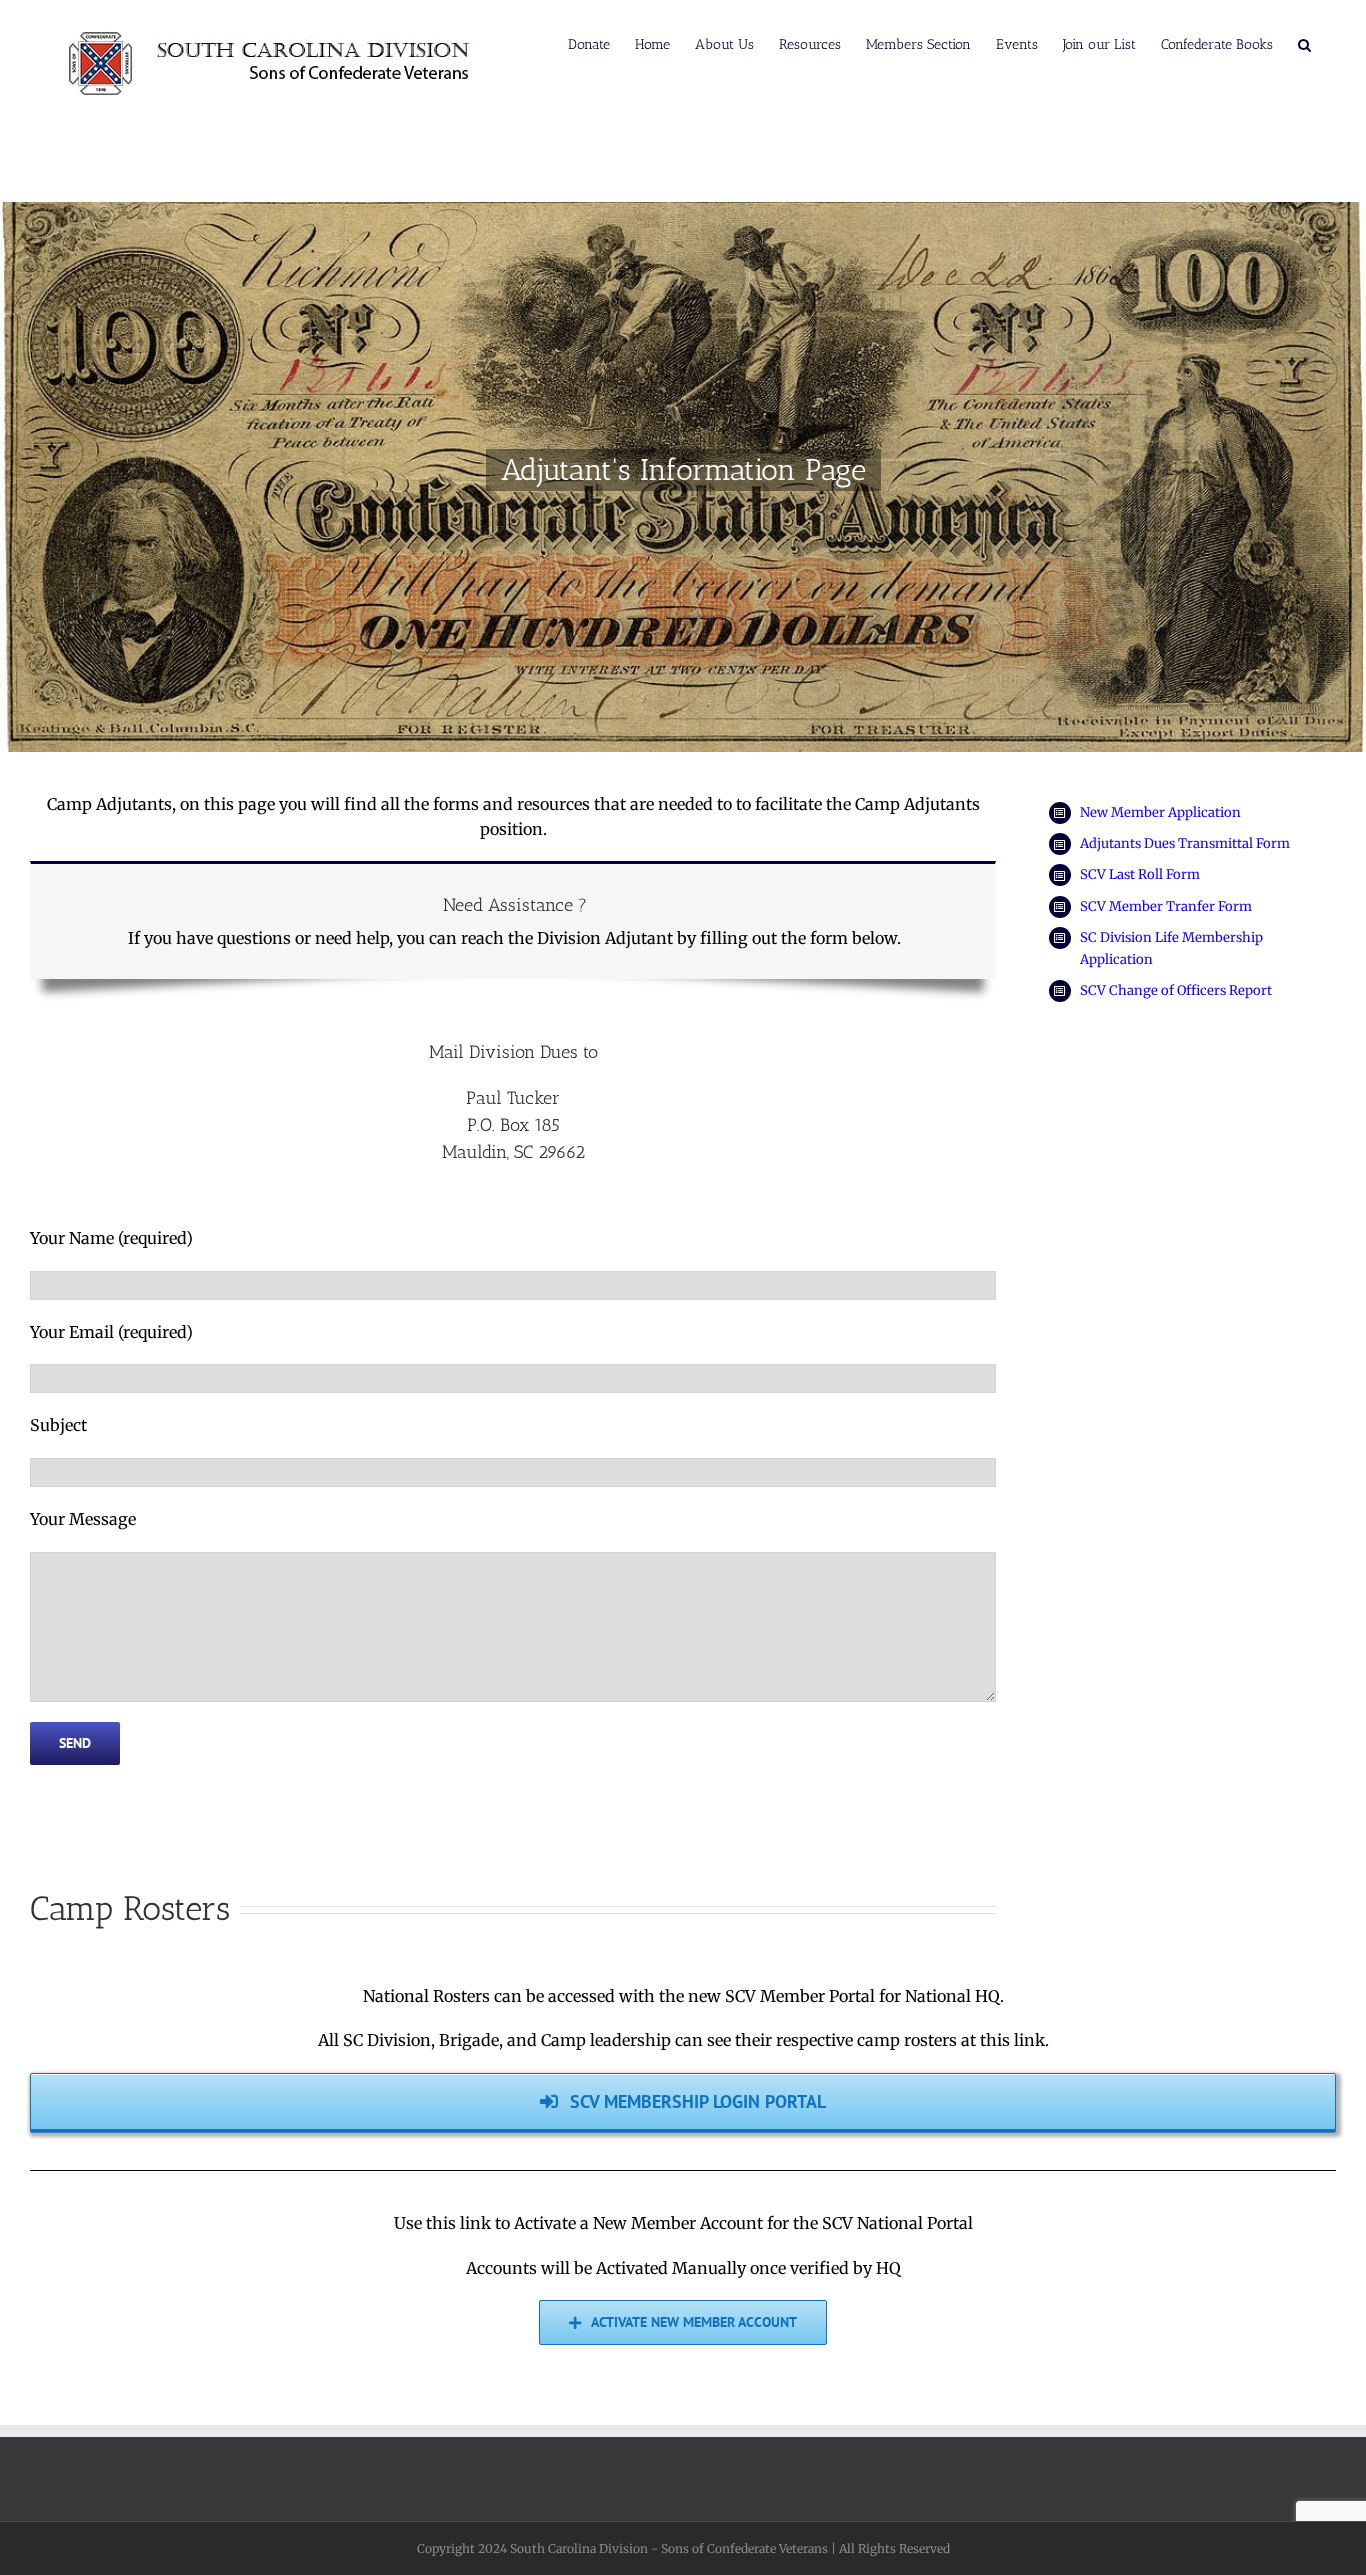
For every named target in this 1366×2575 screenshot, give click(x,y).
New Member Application (1160, 812)
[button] (1304, 43)
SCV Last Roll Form (1140, 874)
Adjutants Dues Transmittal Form (1185, 843)
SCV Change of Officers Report (1176, 990)
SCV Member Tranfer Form (1166, 906)
